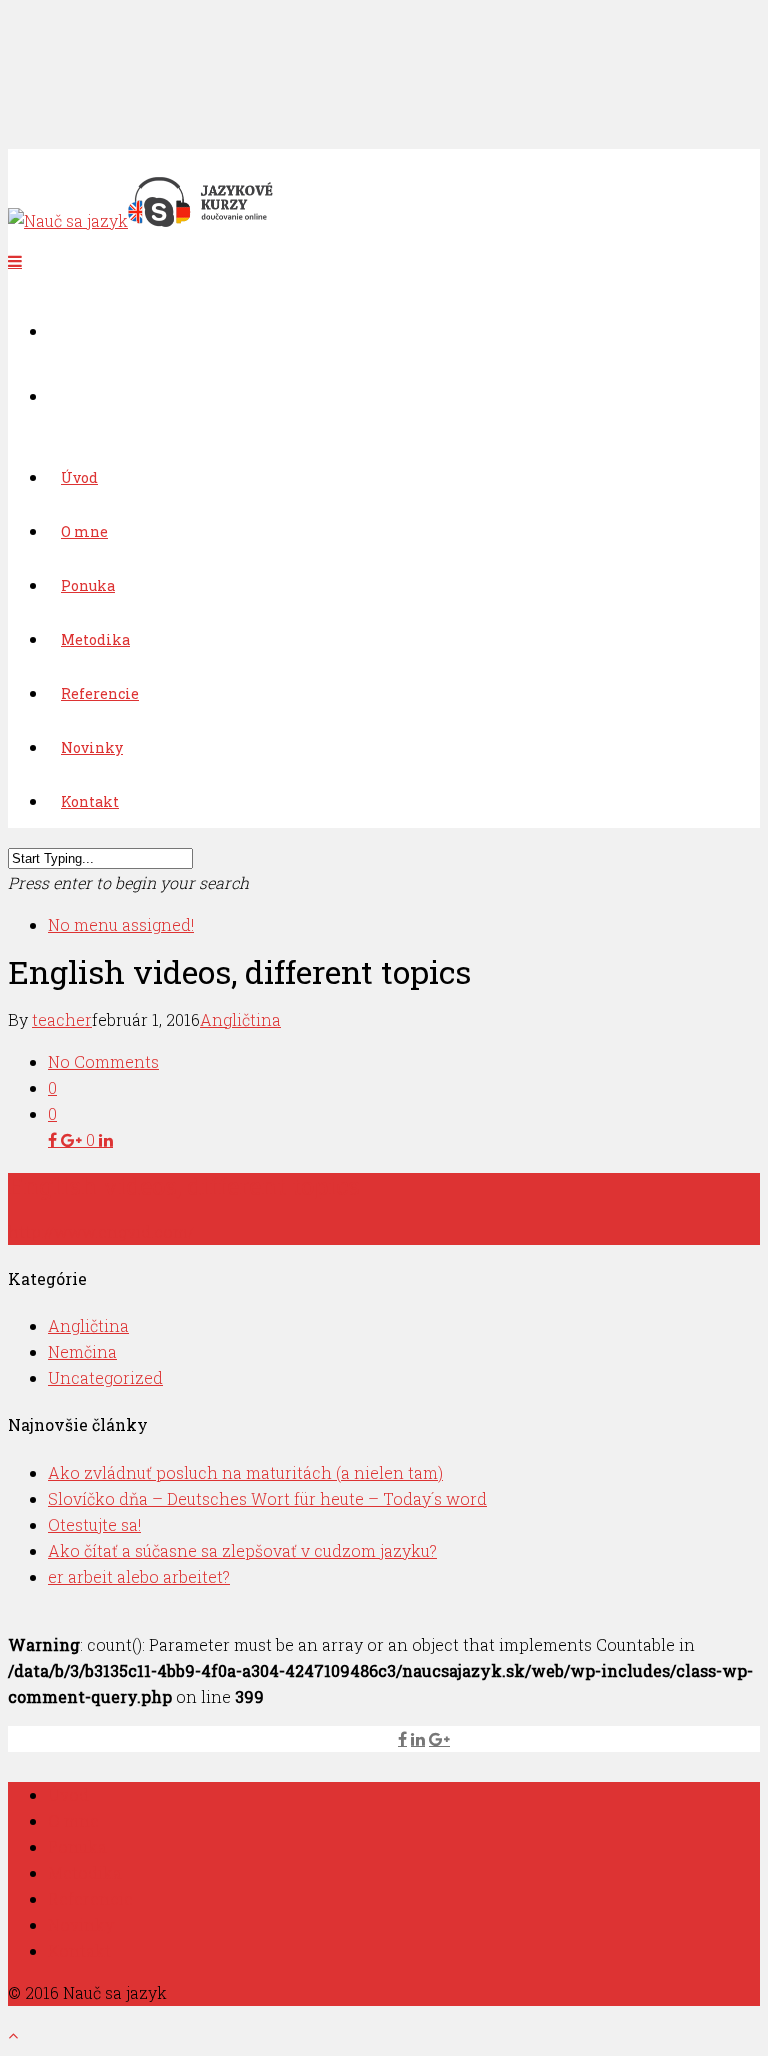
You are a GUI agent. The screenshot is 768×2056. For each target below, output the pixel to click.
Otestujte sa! (94, 1524)
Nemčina (82, 1351)
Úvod (68, 1794)
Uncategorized (105, 1377)
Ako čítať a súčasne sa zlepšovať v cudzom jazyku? (242, 1550)
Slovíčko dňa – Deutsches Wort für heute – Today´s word (267, 1498)
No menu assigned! (121, 924)
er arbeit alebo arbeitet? (139, 1576)
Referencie (90, 1898)
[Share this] (54, 1139)
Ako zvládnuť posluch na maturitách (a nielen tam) (245, 1472)
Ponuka (77, 1846)
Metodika (85, 1872)
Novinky (81, 1924)
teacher (62, 1019)
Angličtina (240, 1019)
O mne (73, 1820)
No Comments (103, 1061)
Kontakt (90, 801)
